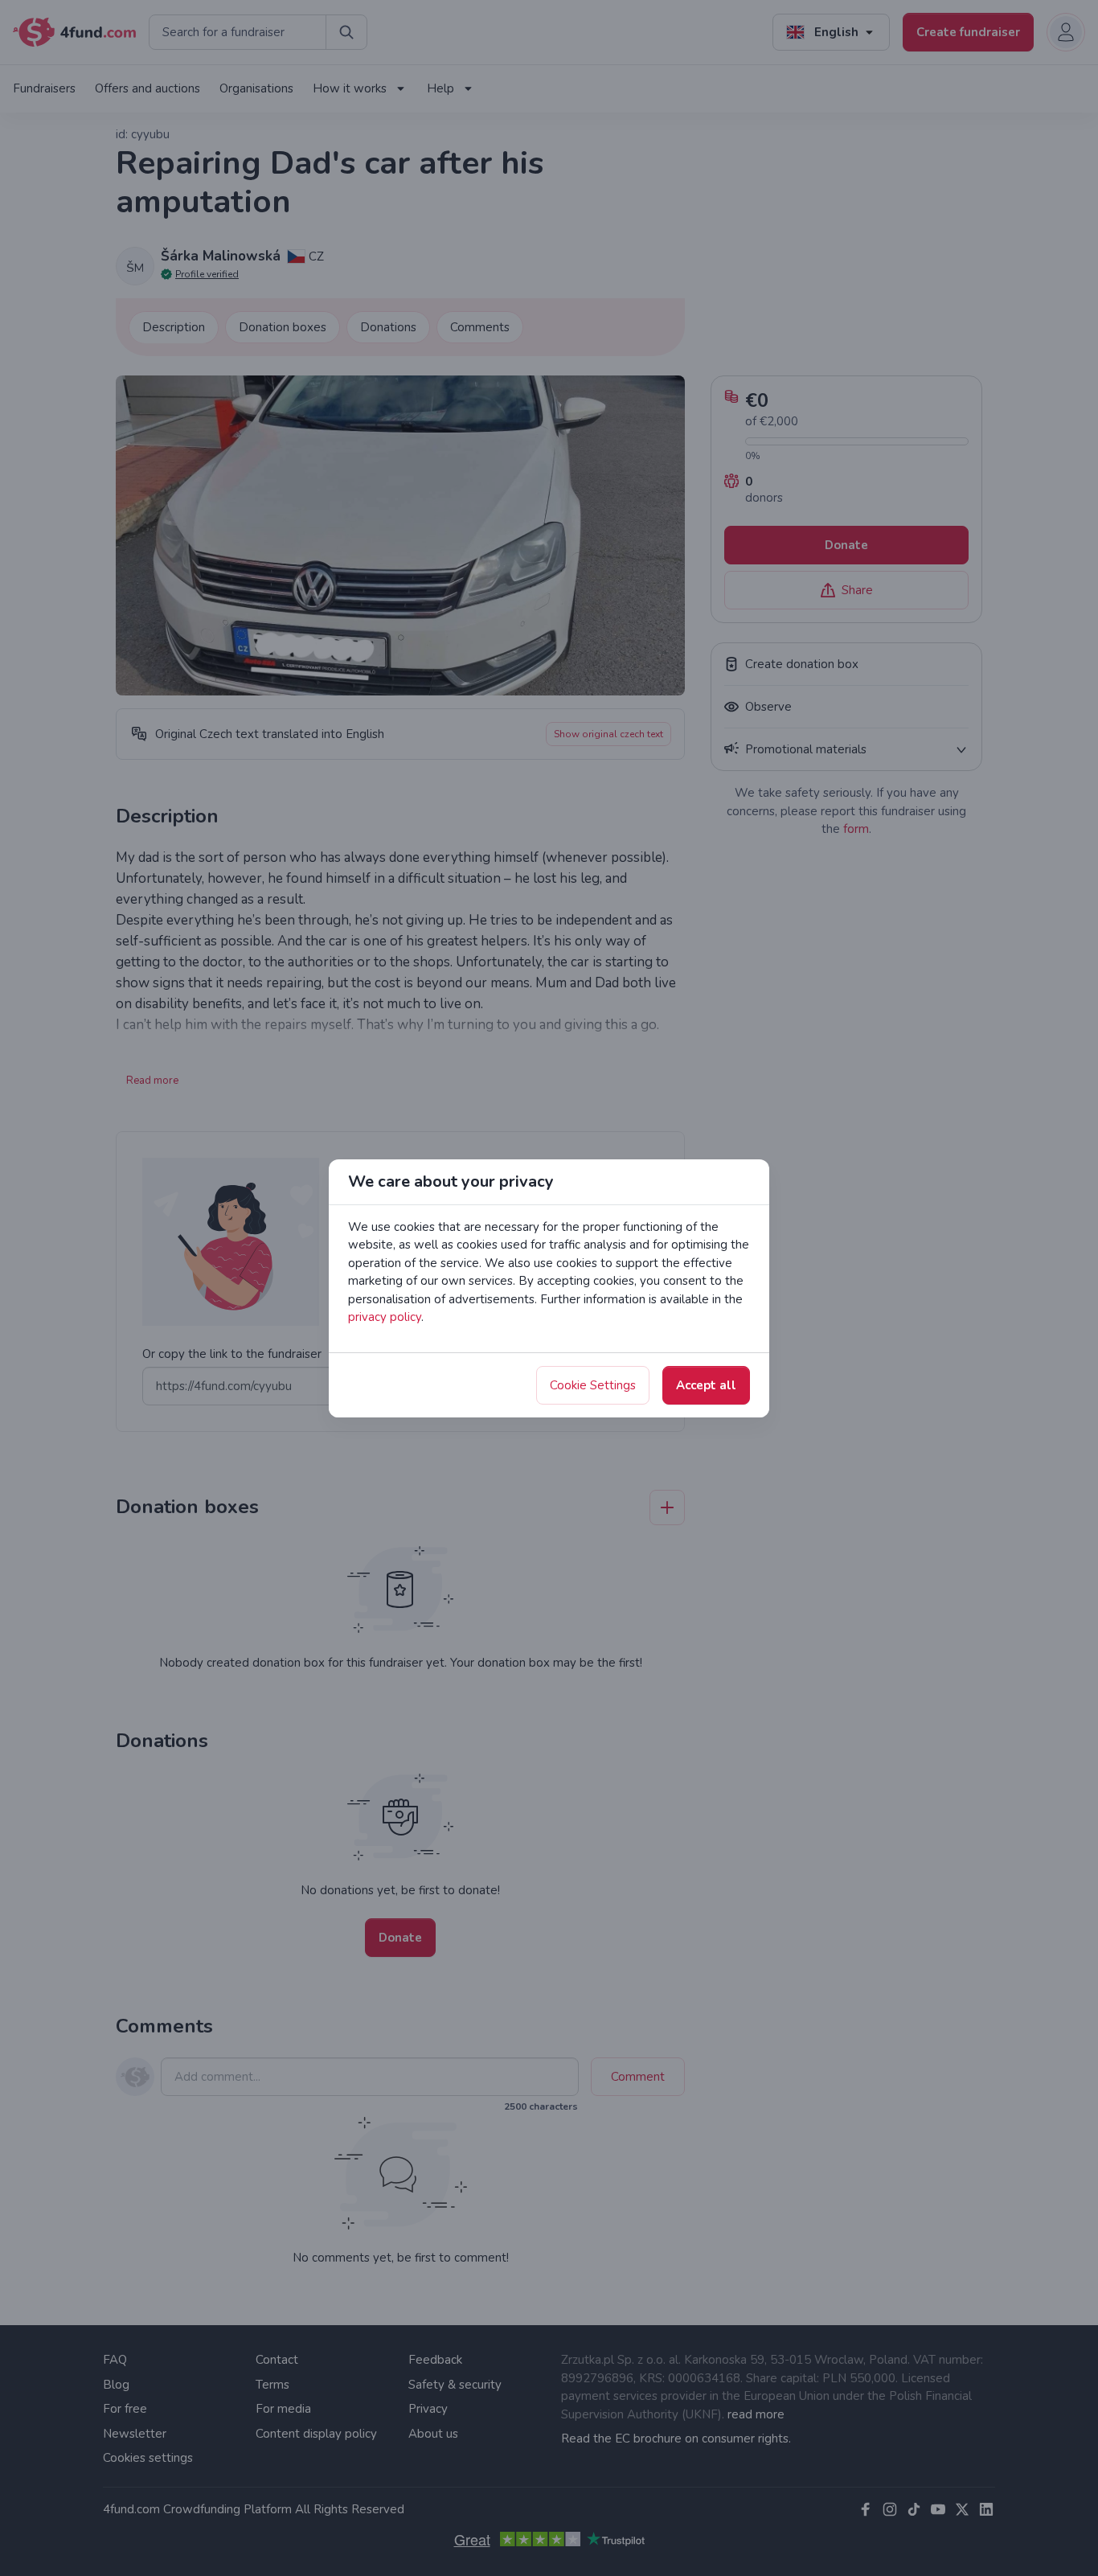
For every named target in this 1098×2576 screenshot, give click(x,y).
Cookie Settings (593, 1385)
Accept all (706, 1385)
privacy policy (385, 1317)
